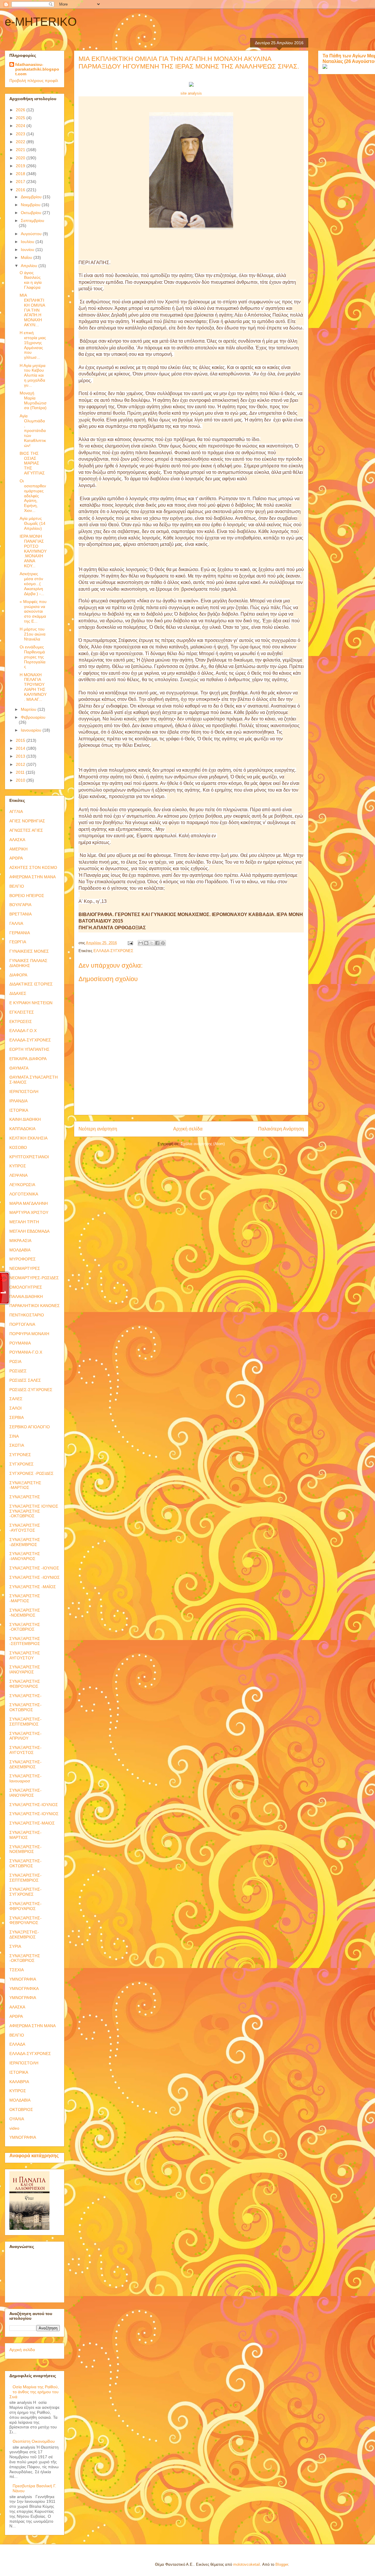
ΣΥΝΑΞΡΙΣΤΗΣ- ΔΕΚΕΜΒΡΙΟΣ (24, 1934)
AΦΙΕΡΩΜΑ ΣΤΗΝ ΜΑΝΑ (33, 2026)
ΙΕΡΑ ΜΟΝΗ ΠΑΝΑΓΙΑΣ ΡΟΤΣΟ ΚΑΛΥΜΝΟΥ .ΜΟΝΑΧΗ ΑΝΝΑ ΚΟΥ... (33, 551)
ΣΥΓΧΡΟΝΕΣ (22, 1464)
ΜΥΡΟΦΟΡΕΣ (23, 1259)
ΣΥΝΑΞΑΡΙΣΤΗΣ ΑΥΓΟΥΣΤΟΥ (25, 1655)
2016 (21, 190)
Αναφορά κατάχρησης (34, 2155)
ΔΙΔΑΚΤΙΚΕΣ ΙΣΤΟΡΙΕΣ (31, 984)
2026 (21, 110)
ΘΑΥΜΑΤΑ (19, 1068)
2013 (21, 756)
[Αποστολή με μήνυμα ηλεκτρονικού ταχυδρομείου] (141, 943)
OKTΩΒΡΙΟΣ (21, 2109)
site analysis (191, 93)
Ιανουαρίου (32, 730)
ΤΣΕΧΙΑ (17, 1970)
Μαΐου (27, 257)
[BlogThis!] (146, 943)
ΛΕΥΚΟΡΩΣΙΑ (22, 1185)
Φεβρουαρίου (33, 717)
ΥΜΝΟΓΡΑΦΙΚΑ (24, 1989)
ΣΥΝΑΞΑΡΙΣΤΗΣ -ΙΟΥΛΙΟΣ (34, 1568)
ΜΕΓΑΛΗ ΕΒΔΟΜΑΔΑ (29, 1231)
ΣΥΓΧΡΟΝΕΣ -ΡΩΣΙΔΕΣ (31, 1473)
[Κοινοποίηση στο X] (152, 943)
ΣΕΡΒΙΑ (17, 1417)
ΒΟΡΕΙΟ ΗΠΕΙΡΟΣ (27, 896)
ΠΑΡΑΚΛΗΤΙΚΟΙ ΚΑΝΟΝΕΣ (35, 1306)
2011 (21, 772)
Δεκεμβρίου (32, 197)
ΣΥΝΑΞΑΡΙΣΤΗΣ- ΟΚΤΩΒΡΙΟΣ (25, 1707)
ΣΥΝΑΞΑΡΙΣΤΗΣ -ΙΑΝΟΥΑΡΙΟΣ (25, 1556)
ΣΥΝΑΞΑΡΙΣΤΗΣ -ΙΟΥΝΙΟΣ (35, 1577)
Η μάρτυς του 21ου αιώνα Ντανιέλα (33, 634)
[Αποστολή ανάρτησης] (130, 943)
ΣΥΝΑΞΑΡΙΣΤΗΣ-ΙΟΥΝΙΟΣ (34, 1814)
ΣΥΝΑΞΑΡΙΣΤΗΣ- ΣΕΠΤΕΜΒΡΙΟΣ (25, 1722)
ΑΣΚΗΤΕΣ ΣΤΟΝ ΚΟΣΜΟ (33, 867)
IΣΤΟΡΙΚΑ (19, 2072)
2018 (21, 174)
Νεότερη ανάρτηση (98, 1129)
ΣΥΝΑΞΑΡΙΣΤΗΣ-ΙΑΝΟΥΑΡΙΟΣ (25, 1793)
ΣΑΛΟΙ (16, 1408)
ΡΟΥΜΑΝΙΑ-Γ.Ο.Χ (26, 1352)
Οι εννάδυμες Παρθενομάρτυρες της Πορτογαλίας (33, 657)
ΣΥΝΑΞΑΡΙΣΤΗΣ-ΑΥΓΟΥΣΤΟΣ (25, 1750)
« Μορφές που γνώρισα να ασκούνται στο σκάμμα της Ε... (33, 611)
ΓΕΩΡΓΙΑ (18, 942)
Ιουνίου (28, 250)
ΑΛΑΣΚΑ (17, 840)
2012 (21, 764)
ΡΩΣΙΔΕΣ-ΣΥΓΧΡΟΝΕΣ (31, 1390)
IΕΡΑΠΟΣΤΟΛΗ (24, 2063)
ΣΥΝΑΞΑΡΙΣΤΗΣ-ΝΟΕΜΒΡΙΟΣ (25, 1849)
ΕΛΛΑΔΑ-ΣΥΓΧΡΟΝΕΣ (113, 951)
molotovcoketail (247, 2564)
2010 (21, 780)
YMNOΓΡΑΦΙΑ (23, 2137)
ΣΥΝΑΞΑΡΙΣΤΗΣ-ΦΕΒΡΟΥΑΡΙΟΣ (25, 1920)
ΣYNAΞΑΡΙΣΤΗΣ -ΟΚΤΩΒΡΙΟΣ (25, 1958)
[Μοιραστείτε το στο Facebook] (157, 943)
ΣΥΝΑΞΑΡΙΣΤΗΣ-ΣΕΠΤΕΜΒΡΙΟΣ (25, 1878)
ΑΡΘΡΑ (16, 858)
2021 (21, 150)
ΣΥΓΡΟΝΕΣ (20, 1455)
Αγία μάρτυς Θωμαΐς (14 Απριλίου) (33, 523)
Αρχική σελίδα (188, 1129)
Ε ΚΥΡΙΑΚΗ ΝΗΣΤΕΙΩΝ (31, 1003)
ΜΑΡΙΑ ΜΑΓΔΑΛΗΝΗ (29, 1203)
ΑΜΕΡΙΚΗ (18, 849)
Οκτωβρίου (32, 213)
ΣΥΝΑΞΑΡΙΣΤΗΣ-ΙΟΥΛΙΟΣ (34, 1805)
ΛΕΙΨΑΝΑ (18, 1175)
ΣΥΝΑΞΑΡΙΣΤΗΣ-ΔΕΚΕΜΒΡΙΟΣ (25, 1764)
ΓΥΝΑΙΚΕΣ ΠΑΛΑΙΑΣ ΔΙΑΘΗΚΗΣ (28, 963)
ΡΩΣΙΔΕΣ (18, 1371)
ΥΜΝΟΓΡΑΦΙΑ (23, 1979)
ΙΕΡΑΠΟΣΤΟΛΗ (24, 1091)
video (14, 2128)
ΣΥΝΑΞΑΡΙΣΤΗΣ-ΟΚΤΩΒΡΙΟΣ (25, 1863)
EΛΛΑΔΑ (17, 2044)
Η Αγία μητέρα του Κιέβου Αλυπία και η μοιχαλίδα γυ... (33, 375)
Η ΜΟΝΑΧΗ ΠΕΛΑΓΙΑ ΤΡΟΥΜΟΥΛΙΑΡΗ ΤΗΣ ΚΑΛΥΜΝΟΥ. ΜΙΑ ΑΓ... (33, 687)
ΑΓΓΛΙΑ (16, 812)
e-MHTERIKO (41, 22)
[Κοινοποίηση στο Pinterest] (163, 943)
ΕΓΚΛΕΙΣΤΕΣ (22, 1012)
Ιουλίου (28, 242)
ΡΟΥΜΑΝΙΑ (20, 1343)
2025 (21, 118)
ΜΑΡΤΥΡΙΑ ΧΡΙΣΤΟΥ (29, 1212)
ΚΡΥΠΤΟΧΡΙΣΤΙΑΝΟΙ (29, 1157)
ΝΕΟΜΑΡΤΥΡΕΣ (25, 1268)
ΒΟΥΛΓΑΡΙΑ (20, 905)
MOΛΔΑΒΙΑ (20, 2100)
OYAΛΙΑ (17, 2119)
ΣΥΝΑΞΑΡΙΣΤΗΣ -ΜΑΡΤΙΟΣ (25, 1598)
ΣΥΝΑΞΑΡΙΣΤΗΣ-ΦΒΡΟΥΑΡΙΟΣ (25, 1906)
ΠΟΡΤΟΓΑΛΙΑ (22, 1324)
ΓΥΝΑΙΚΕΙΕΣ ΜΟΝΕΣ (29, 951)
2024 (21, 126)
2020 (21, 158)
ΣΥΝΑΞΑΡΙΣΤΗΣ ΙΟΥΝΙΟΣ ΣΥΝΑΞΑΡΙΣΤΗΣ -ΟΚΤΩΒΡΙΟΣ (34, 1511)
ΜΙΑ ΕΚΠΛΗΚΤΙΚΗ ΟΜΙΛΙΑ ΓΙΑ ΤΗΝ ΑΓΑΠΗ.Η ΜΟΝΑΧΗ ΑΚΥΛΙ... (32, 310)
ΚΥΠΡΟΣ (18, 1166)
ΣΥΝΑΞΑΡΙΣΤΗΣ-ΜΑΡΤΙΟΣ (25, 1835)
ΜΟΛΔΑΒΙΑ (20, 1250)
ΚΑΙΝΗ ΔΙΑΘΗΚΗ (25, 1119)
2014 (21, 748)
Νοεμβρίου (31, 205)
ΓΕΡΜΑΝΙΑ (20, 933)
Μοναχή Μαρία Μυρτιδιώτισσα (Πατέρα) (33, 400)
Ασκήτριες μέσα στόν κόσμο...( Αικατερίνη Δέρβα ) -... (32, 584)
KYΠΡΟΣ (18, 2091)
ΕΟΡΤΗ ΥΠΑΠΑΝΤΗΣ (29, 1049)
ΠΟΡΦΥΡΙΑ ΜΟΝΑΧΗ (29, 1334)
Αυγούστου (32, 234)
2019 (21, 166)
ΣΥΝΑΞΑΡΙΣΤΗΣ (25, 1497)
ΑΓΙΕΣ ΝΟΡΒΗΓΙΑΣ (27, 821)
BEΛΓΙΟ (17, 2035)
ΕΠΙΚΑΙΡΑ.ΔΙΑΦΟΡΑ (28, 1059)
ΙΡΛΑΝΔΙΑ (18, 1101)
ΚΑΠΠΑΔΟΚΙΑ (22, 1129)
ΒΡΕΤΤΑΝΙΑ (21, 914)
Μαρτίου (29, 709)
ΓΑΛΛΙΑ (16, 923)
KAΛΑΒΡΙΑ (19, 2082)
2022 (21, 142)
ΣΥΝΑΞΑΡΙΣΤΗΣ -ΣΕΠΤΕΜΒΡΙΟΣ (25, 1641)
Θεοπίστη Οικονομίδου (34, 2441)
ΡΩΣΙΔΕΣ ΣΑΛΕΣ (25, 1380)
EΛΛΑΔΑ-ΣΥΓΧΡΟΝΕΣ (30, 2054)
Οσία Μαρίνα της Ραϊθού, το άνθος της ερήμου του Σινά (34, 2392)
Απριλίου (30, 266)
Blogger (282, 2564)
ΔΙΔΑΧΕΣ (18, 993)
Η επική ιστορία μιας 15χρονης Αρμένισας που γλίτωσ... (33, 345)
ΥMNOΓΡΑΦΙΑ (23, 1998)
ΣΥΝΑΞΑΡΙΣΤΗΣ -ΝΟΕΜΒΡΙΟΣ (25, 1613)
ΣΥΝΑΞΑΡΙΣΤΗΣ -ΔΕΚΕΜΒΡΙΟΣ (25, 1542)
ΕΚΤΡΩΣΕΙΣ (21, 1021)
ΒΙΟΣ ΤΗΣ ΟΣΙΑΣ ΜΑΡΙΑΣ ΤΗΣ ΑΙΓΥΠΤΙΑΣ (32, 463)
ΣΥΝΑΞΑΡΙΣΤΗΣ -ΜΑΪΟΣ (33, 1587)
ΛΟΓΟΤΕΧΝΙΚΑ (24, 1194)
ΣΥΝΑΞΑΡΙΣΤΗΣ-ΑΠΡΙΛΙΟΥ (25, 1736)
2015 (21, 740)
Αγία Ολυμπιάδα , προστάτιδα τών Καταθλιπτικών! (33, 431)
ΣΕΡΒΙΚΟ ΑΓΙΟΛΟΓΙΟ (30, 1427)
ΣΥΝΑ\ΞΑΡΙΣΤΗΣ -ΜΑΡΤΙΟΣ (25, 1485)
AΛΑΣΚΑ (17, 2007)
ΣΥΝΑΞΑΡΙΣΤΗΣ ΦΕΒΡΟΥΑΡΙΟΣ (25, 1684)
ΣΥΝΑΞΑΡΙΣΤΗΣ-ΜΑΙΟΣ (32, 1823)
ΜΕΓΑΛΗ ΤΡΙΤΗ (24, 1222)
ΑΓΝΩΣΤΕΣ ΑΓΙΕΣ (26, 830)
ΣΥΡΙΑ (15, 1946)
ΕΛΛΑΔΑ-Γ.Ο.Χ (23, 1031)
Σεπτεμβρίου (33, 221)
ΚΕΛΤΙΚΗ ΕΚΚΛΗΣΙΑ (28, 1138)
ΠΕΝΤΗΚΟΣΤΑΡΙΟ (27, 1315)
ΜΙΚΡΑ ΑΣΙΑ (20, 1241)
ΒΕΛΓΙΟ (17, 886)
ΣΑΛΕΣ (16, 1399)
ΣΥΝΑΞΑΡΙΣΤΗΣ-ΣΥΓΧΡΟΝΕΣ (25, 1892)
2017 (21, 182)
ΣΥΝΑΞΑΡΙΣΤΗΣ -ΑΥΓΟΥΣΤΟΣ (25, 1528)
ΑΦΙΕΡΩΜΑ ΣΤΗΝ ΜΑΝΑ (33, 877)
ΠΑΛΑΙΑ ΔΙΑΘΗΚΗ (26, 1296)
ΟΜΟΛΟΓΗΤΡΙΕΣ (26, 1287)
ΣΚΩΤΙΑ (17, 1445)
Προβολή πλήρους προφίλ (34, 81)
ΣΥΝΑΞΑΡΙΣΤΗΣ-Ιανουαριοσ (25, 1778)
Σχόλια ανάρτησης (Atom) (203, 1144)
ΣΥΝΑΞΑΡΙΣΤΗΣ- (25, 1696)
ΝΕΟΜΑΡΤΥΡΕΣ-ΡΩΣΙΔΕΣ (34, 1278)
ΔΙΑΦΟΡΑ (18, 975)
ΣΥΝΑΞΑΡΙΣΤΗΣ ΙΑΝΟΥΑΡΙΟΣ (25, 1669)
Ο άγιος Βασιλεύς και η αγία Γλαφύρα (31, 280)
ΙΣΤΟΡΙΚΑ (19, 1110)
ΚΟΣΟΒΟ (18, 1147)
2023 (21, 134)
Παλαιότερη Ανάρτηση (281, 1129)
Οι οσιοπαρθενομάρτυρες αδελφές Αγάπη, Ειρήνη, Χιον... (33, 496)
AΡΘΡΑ (16, 2016)
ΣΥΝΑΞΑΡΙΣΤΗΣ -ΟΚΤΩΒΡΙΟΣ (25, 1627)
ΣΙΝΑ (14, 1436)
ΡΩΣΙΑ (15, 1362)
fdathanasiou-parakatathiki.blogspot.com (37, 69)
